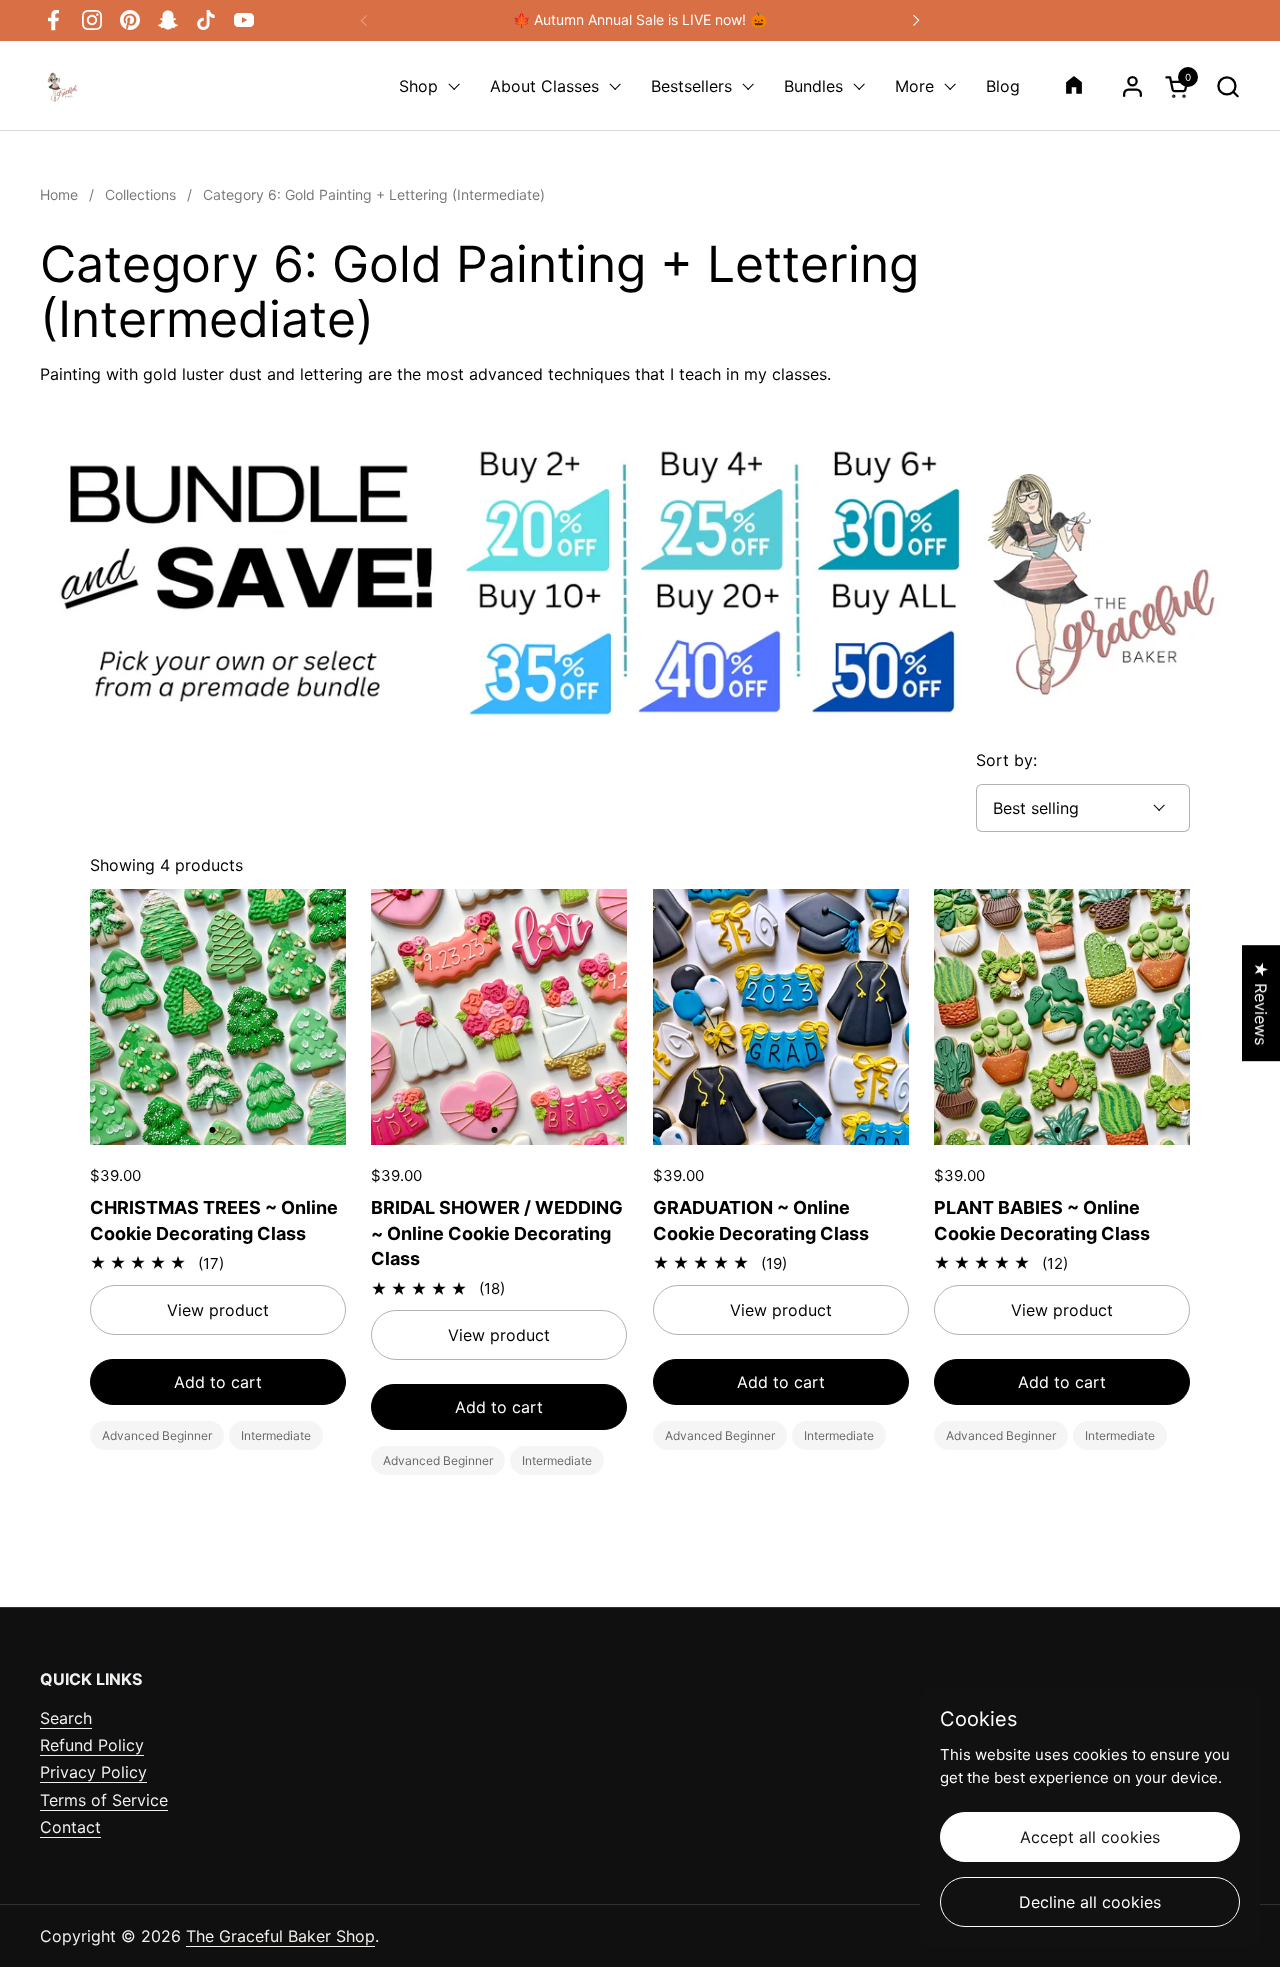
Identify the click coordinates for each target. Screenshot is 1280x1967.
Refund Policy (92, 1745)
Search (66, 1718)
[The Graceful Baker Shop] (60, 86)
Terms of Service (104, 1800)
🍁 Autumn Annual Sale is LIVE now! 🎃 (640, 19)
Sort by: (1006, 760)
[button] (1227, 86)
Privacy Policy (93, 1772)
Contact (70, 1827)
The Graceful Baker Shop (280, 1936)
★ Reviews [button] (1261, 1003)
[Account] (1132, 86)
